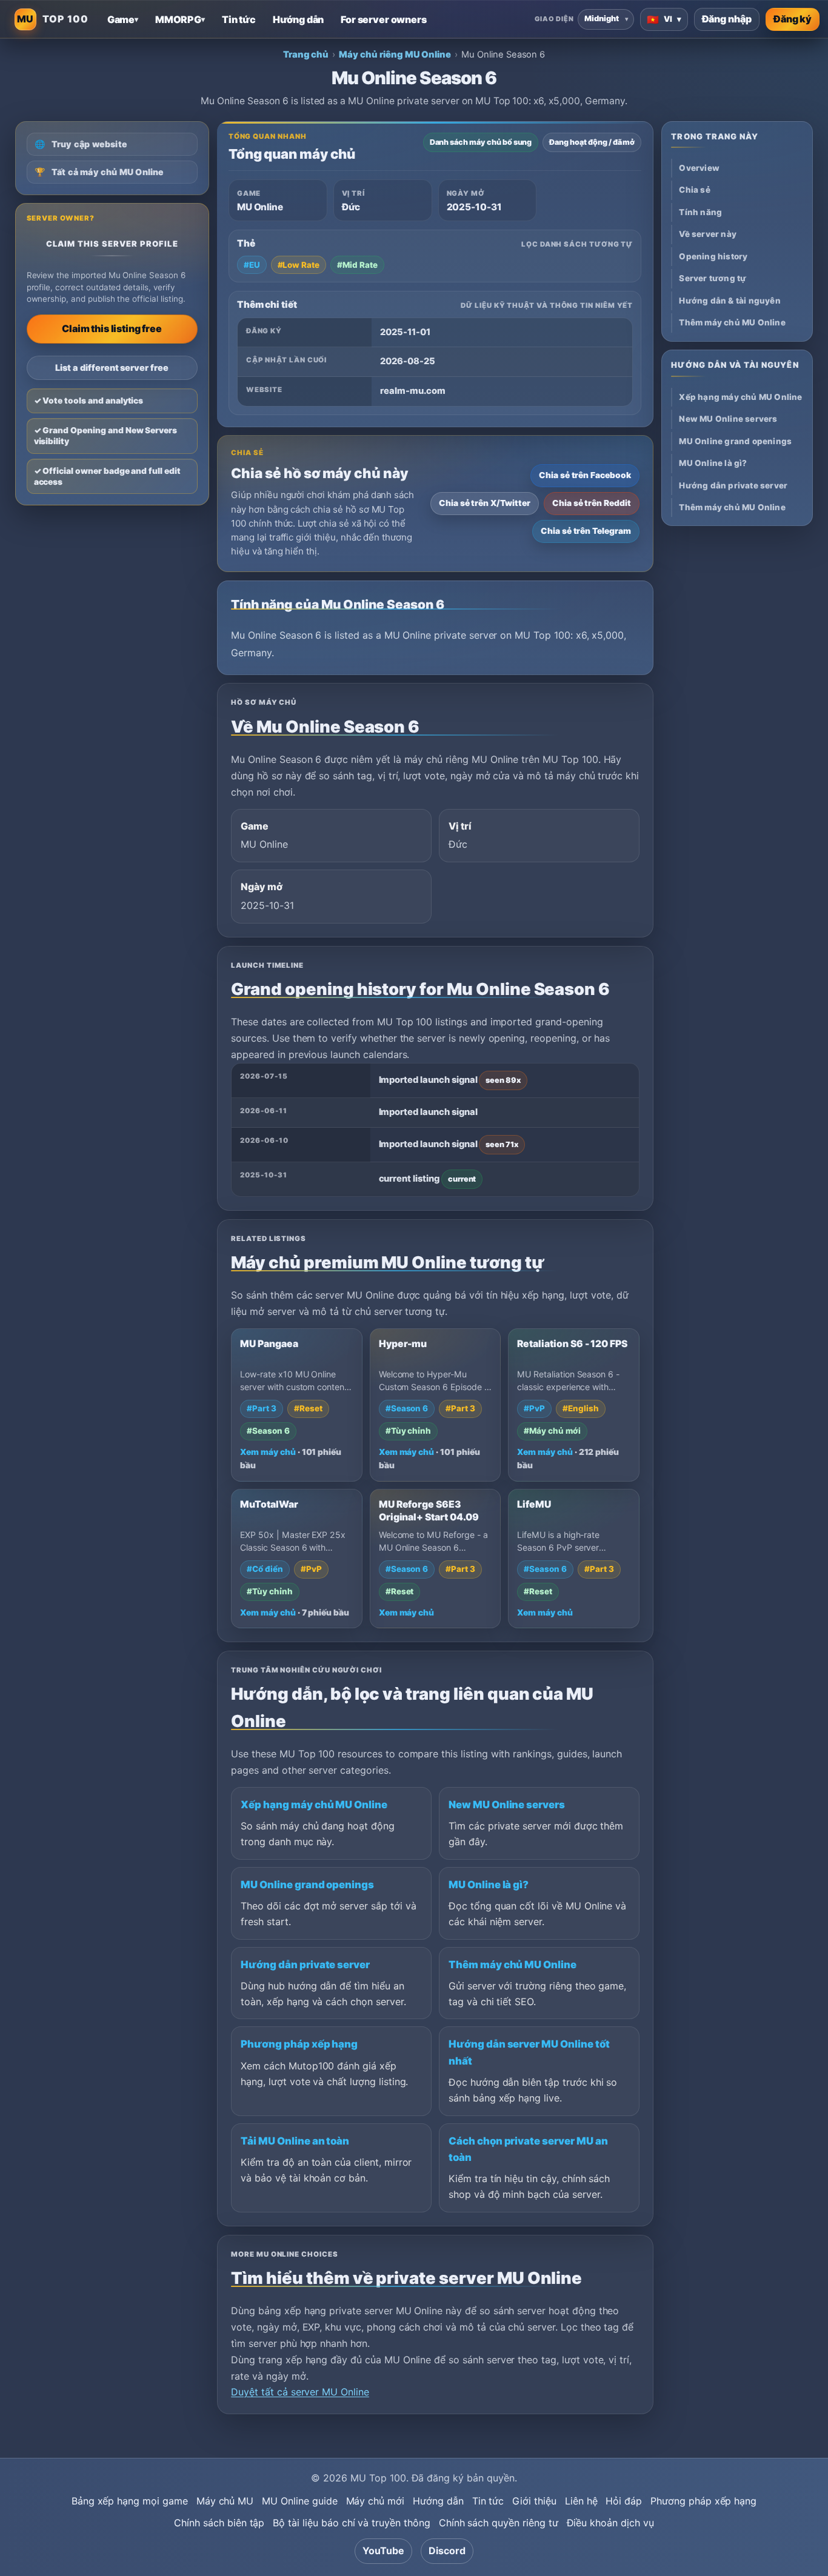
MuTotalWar (269, 1504)
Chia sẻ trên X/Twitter (485, 503)
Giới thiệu (534, 2501)
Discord (447, 2551)
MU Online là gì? (489, 1885)
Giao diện (554, 19)
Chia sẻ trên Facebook (585, 475)
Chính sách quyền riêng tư (499, 2523)
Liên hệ (581, 2501)
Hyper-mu (403, 1344)
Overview (699, 168)
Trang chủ (306, 55)
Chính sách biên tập (219, 2523)
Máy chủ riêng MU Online (395, 55)
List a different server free (112, 368)
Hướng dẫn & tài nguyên (730, 301)
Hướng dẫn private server (305, 1965)
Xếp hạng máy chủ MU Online (314, 1805)
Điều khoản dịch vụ (610, 2523)
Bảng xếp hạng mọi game (130, 2501)
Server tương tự (713, 278)
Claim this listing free (112, 328)
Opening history (713, 256)
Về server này (708, 234)
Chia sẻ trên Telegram (586, 531)
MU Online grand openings (307, 1885)
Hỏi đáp (624, 2501)
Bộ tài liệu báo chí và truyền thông (351, 2523)
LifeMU (534, 1504)
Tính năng (700, 212)
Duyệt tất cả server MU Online (300, 2392)
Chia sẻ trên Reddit (592, 503)
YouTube (383, 2551)
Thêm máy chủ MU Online (512, 1965)
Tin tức (488, 2501)
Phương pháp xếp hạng (299, 2044)
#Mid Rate (357, 265)
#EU (252, 265)
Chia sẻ (694, 190)
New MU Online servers (507, 1805)
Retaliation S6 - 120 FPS (572, 1344)
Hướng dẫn (438, 2501)
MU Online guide (299, 2501)
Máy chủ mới (375, 2501)
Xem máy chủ (268, 1452)
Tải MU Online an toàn (295, 2141)
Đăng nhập (727, 19)
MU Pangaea (269, 1344)
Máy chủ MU (225, 2501)
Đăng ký (793, 19)
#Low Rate (299, 265)
